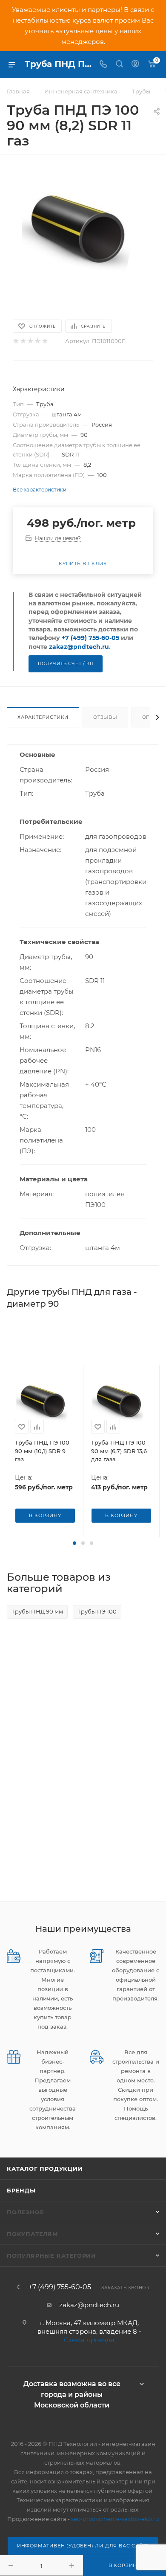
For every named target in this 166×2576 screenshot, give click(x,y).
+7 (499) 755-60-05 (90, 638)
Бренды (21, 2190)
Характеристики (43, 717)
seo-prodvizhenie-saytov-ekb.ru (115, 2519)
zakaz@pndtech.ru (79, 647)
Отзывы (105, 717)
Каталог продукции (45, 2169)
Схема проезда (89, 2340)
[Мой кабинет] (135, 65)
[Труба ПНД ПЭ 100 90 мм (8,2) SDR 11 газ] (83, 232)
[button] (74, 1543)
